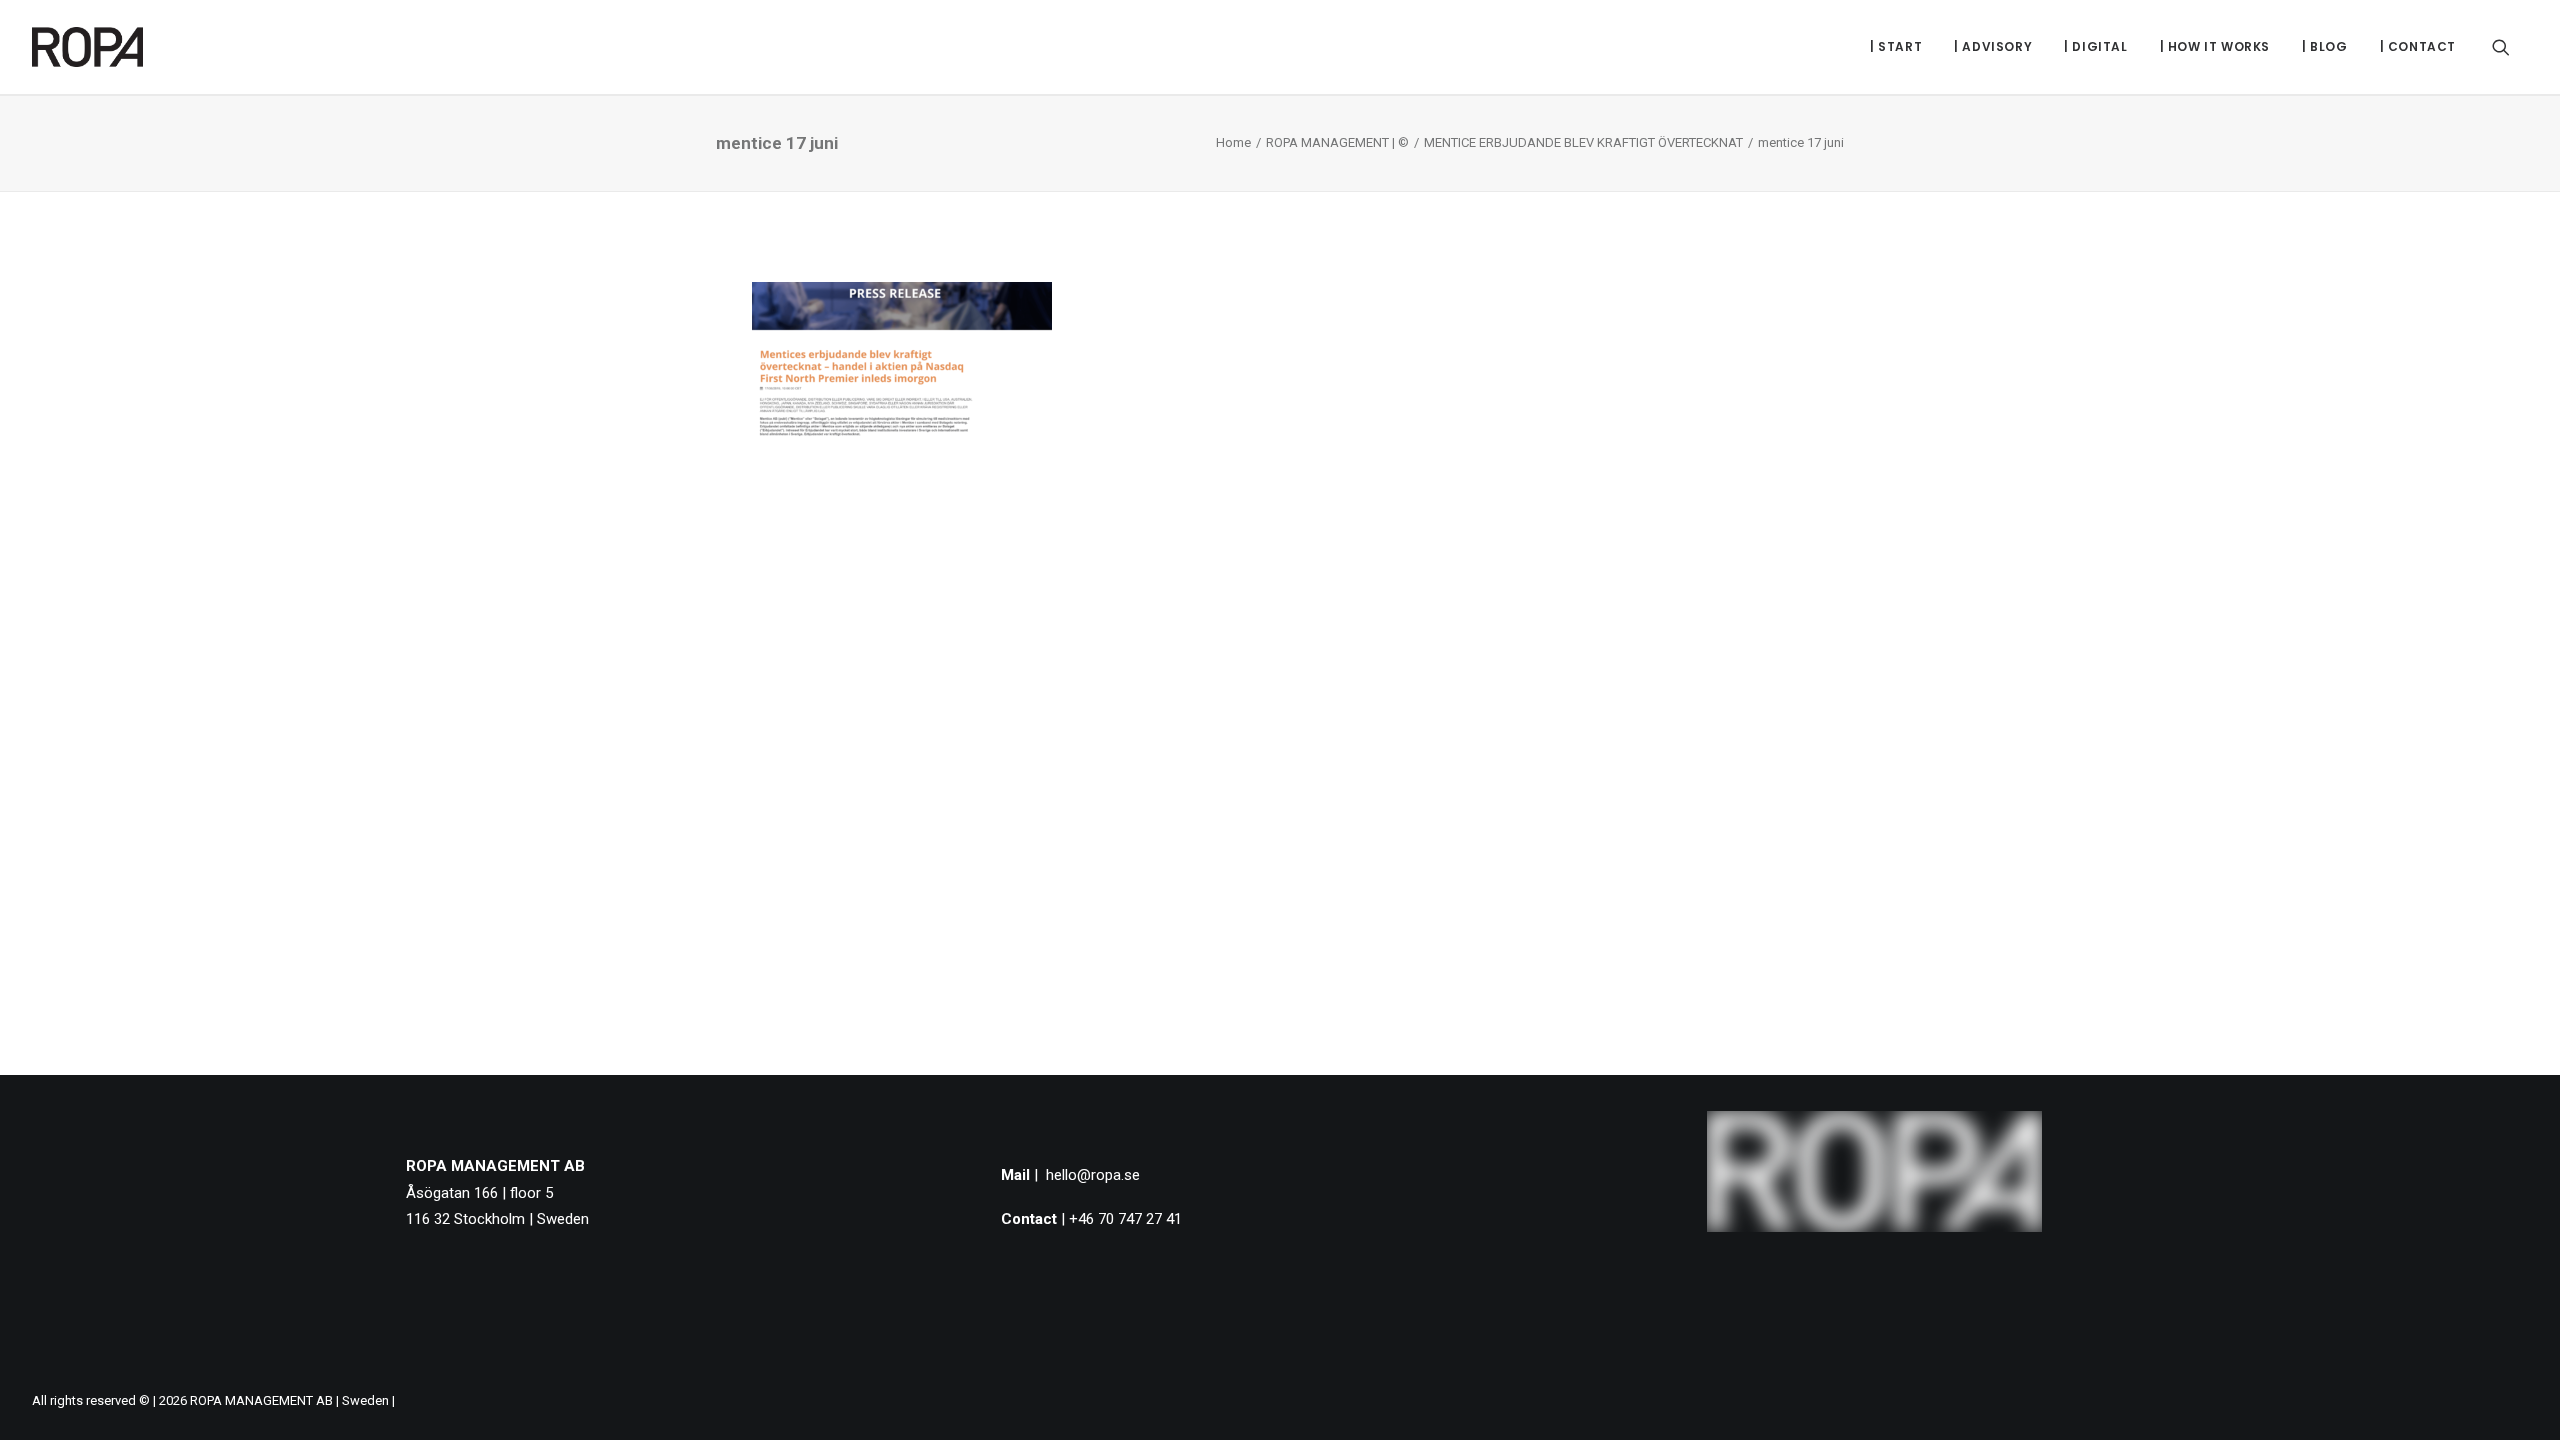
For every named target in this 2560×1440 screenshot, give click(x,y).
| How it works (2215, 46)
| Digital (2095, 46)
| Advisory (1993, 46)
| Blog (2325, 46)
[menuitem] (1896, 47)
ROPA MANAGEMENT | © (1337, 142)
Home (1233, 142)
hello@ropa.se (1093, 1175)
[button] (2510, 47)
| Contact (2418, 46)
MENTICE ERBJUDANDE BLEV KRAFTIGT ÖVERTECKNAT (1583, 142)
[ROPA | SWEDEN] (87, 47)
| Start (1896, 46)
